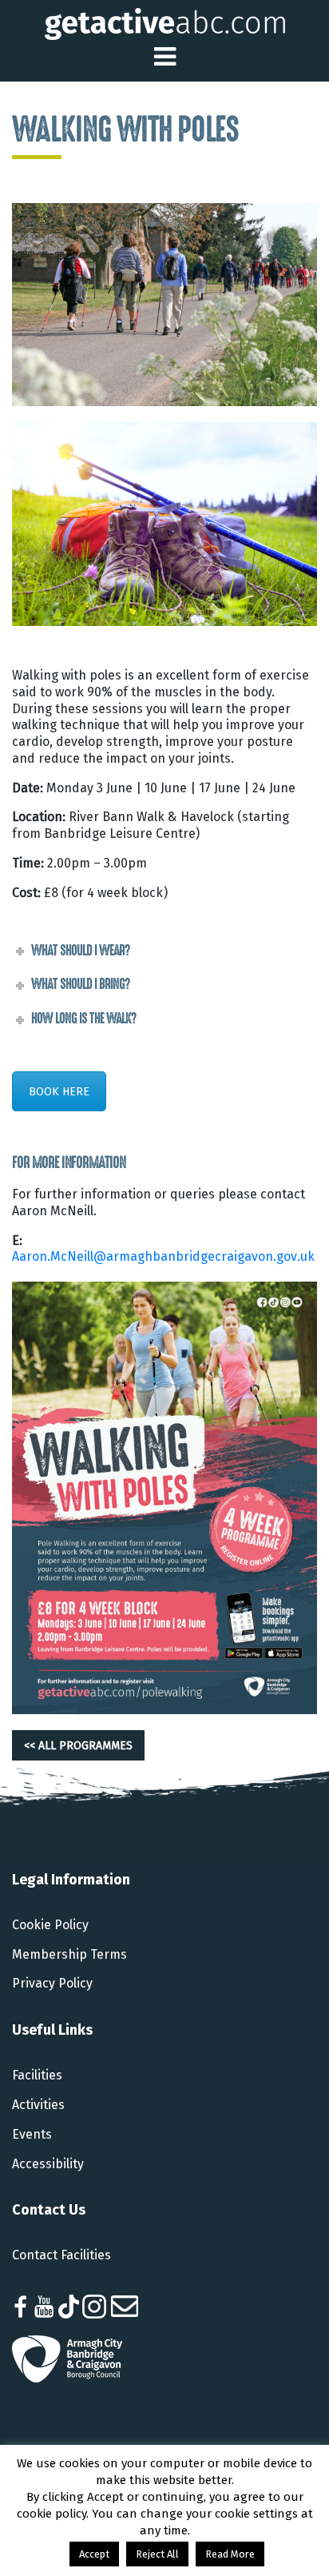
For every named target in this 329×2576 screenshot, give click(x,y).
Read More (230, 2554)
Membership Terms (69, 1954)
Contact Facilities (61, 2255)
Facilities (37, 2075)
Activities (38, 2105)
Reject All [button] (157, 2554)
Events (32, 2134)
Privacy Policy (52, 1983)
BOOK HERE (59, 1091)
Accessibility (48, 2164)
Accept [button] (94, 2554)
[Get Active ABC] (165, 23)
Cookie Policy (50, 1925)
